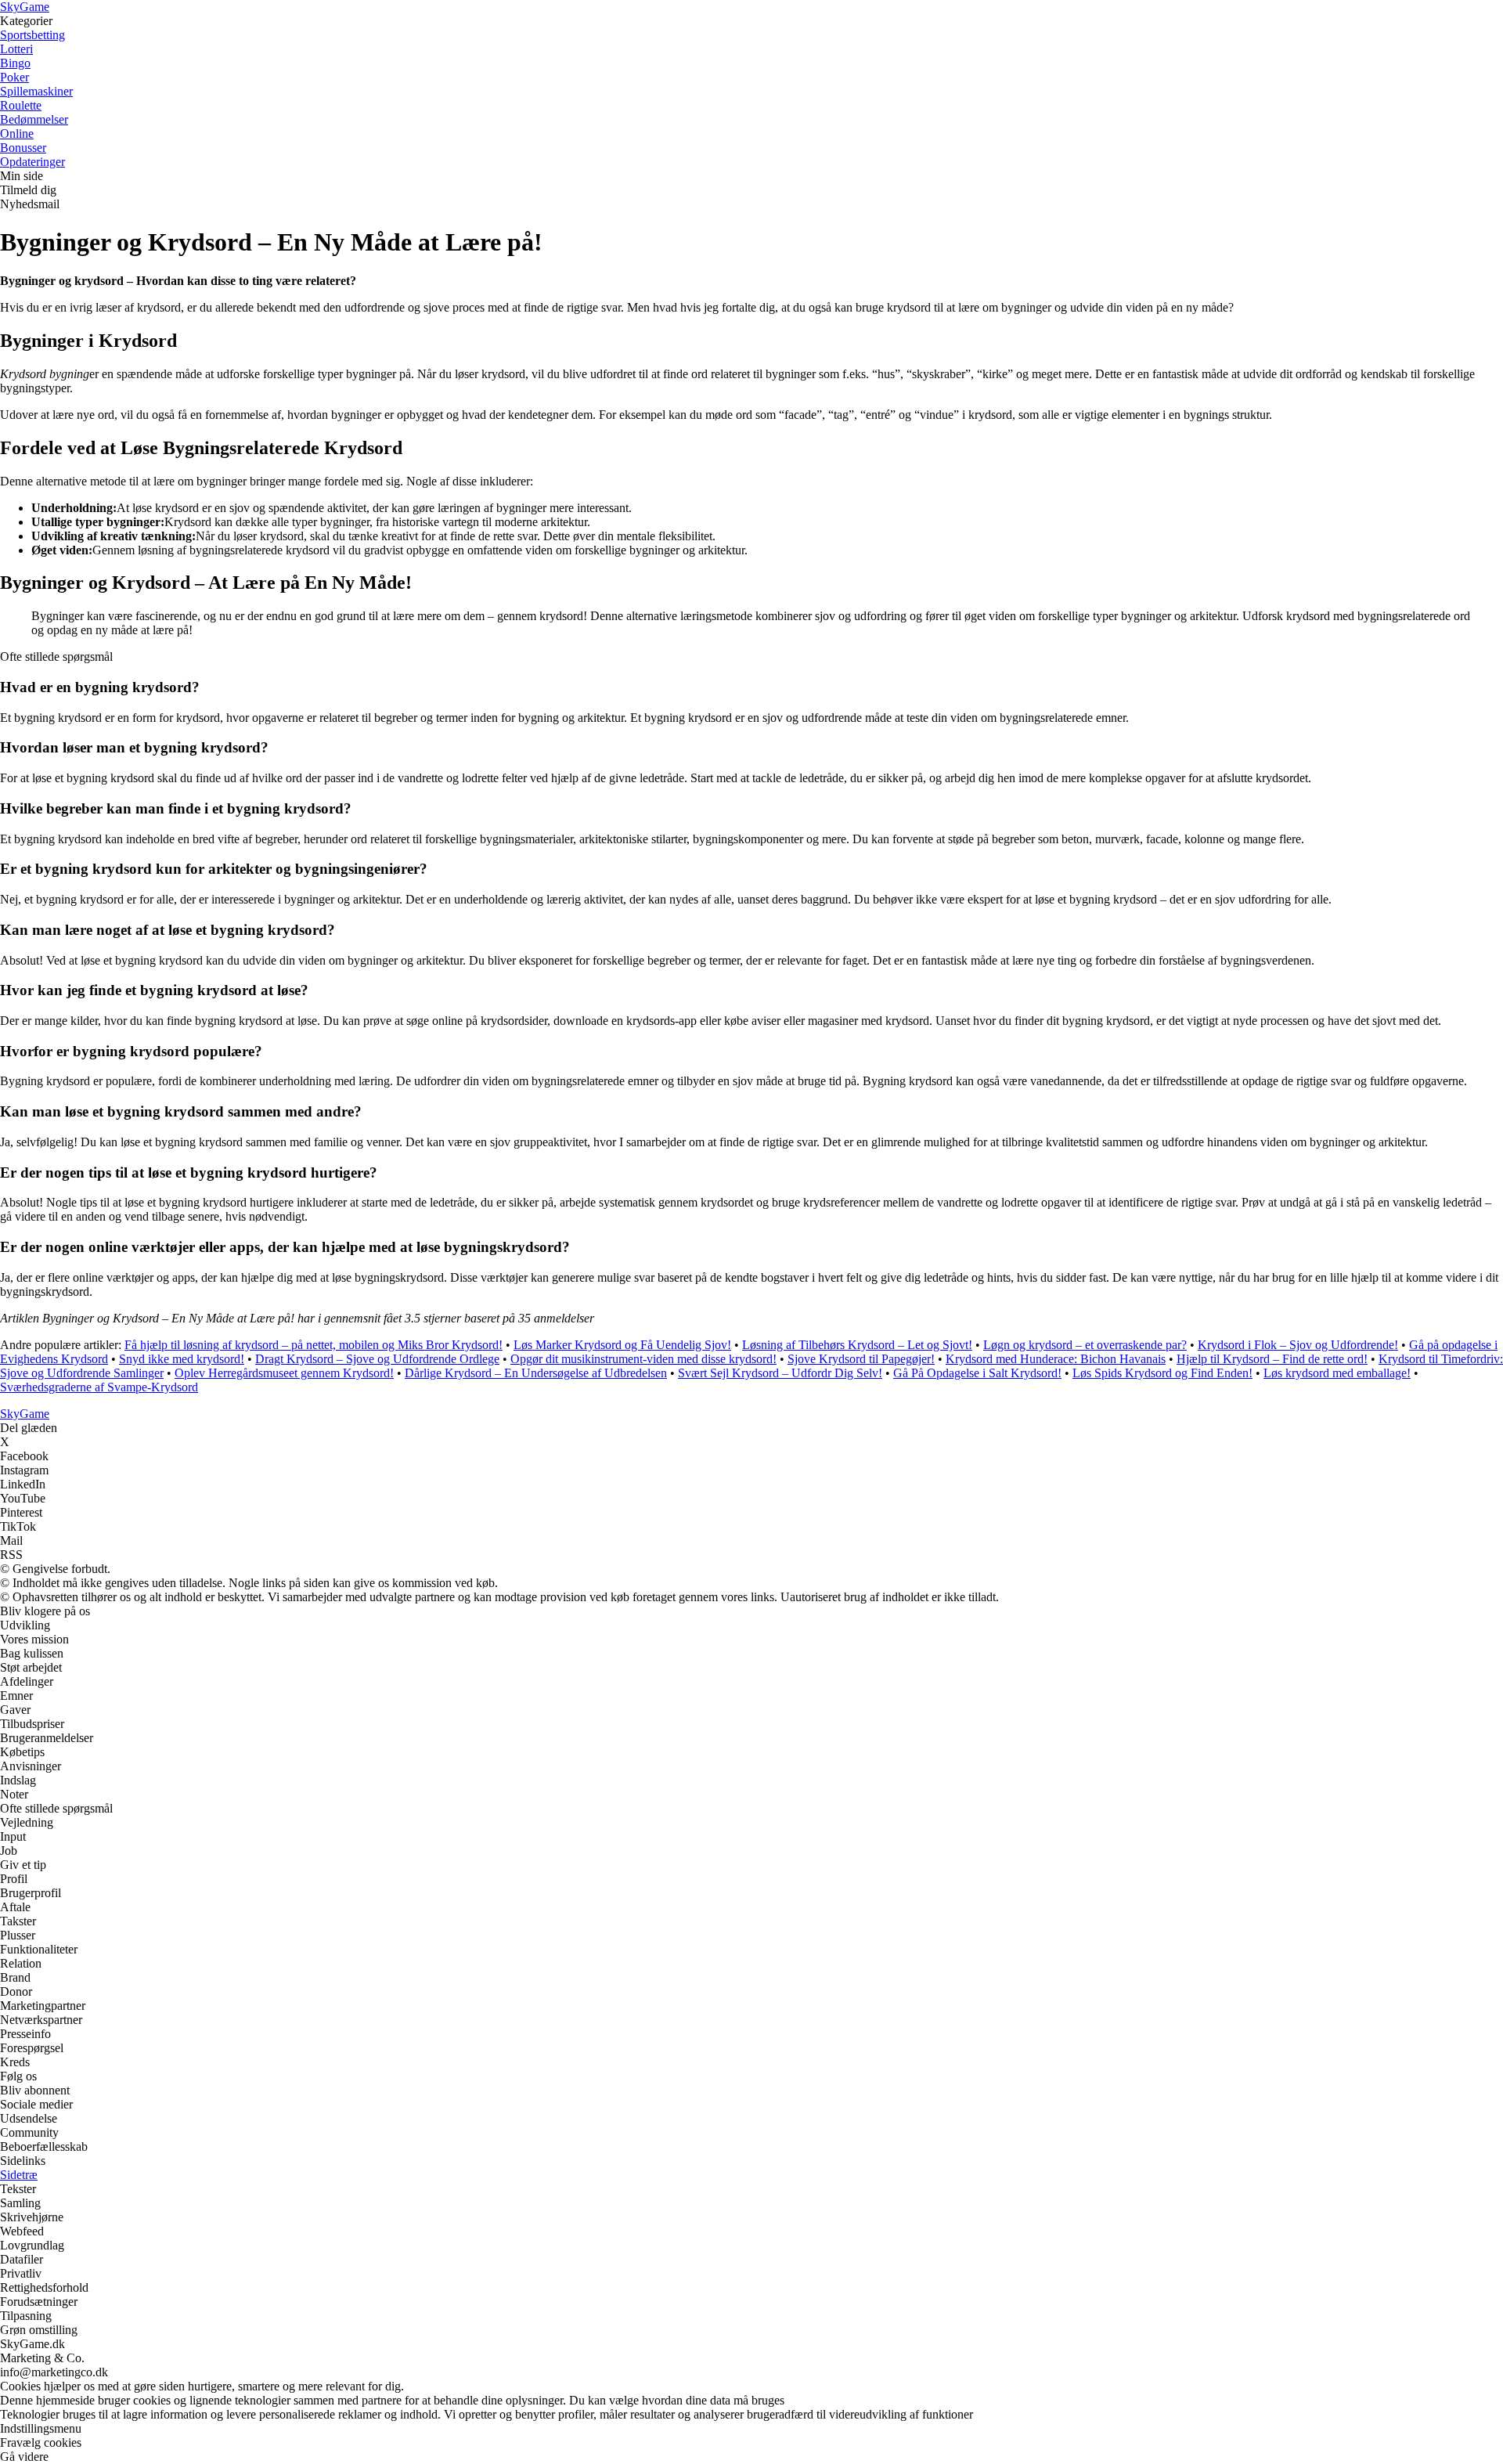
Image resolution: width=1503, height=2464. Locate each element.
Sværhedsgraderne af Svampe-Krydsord (99, 1387)
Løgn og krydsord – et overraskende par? (1085, 1345)
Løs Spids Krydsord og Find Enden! (1162, 1373)
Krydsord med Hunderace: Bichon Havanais (1056, 1359)
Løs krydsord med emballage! (1337, 1373)
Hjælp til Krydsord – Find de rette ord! (1272, 1359)
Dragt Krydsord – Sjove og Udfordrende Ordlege (377, 1359)
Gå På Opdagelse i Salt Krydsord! (977, 1373)
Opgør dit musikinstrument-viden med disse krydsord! (643, 1359)
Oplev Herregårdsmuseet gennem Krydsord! (284, 1373)
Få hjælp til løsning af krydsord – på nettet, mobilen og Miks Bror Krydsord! (314, 1345)
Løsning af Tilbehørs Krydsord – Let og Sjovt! (857, 1345)
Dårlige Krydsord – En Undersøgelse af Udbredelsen (536, 1373)
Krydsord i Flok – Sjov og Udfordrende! (1298, 1345)
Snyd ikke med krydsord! (182, 1359)
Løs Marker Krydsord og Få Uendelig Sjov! (622, 1345)
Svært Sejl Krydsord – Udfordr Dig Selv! (780, 1373)
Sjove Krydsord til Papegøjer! (861, 1359)
